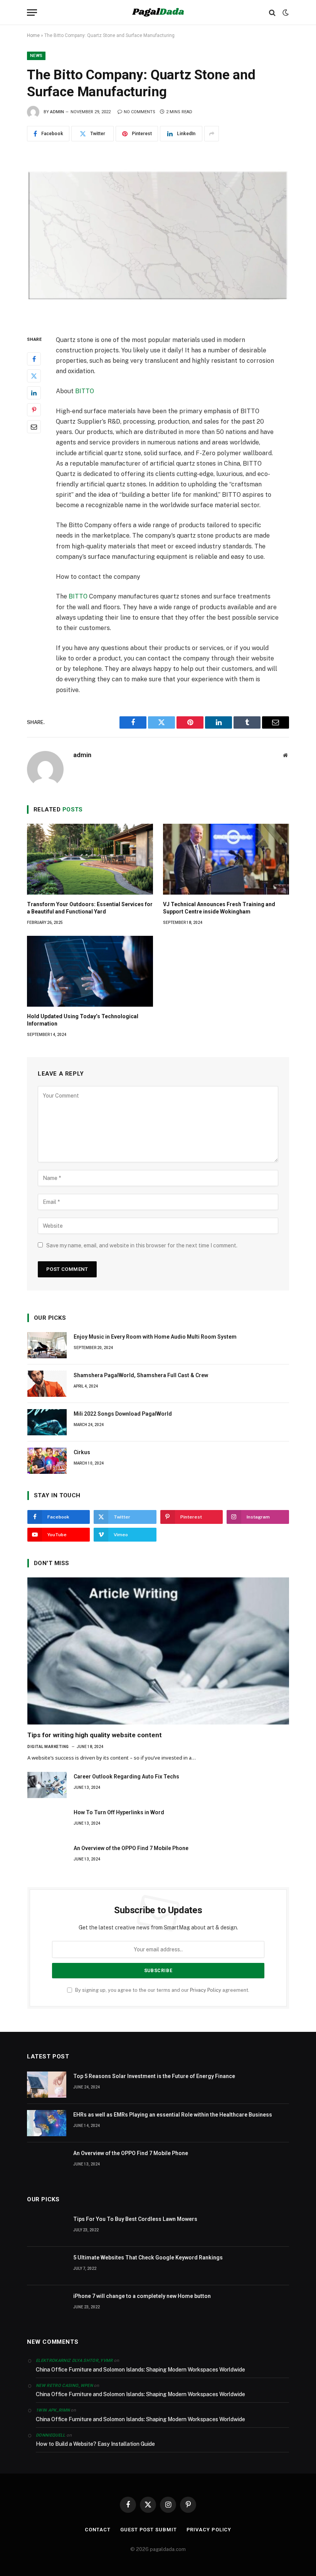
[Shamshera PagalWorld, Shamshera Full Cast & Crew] (47, 1384)
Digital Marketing (48, 1747)
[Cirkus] (47, 1461)
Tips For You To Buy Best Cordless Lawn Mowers (135, 2219)
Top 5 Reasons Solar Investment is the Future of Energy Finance (154, 2076)
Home (33, 35)
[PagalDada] (158, 13)
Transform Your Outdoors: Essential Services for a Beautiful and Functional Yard (90, 908)
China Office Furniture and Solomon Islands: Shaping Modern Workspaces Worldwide (140, 2370)
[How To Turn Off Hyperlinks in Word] (47, 1821)
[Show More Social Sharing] (212, 134)
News (36, 56)
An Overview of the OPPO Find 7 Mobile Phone (131, 1848)
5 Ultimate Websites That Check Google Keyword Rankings (148, 2258)
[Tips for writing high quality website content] (158, 1651)
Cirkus (82, 1452)
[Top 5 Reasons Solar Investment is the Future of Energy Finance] (47, 2085)
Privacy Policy (206, 1990)
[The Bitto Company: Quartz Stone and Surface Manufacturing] (158, 236)
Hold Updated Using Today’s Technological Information (83, 1020)
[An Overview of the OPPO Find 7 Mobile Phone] (47, 1857)
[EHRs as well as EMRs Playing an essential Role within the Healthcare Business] (47, 2123)
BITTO (85, 391)
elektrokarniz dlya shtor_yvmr (74, 2361)
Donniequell (51, 2435)
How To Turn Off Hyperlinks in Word (119, 1812)
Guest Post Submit (148, 2530)
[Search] (272, 13)
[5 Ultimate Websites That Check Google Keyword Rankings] (47, 2266)
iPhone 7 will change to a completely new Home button (142, 2296)
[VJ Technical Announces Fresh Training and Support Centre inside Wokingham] (226, 859)
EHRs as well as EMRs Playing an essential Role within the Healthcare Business (173, 2115)
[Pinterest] (34, 410)
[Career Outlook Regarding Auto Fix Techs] (47, 1785)
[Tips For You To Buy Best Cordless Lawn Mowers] (47, 2227)
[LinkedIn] (34, 393)
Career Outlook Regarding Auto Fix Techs (126, 1777)
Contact (98, 2530)
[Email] (34, 427)
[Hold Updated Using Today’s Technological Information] (90, 971)
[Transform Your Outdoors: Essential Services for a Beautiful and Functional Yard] (90, 859)
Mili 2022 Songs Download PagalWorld (123, 1414)
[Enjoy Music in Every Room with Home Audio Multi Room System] (47, 1345)
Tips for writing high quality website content (95, 1735)
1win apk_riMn (53, 2410)
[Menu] (32, 13)
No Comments (140, 112)
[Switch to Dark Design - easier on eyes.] (285, 13)
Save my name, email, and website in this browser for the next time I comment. (142, 1245)
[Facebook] (34, 359)
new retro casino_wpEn (64, 2386)
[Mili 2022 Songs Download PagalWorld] (47, 1422)
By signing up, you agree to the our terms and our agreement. (162, 1990)
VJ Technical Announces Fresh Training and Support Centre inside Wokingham (219, 908)
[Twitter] (34, 376)
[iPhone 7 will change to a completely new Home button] (47, 2304)
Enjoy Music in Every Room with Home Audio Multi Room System (155, 1337)
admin (57, 112)
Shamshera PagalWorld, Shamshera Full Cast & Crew (141, 1375)
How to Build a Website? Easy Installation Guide (95, 2444)
